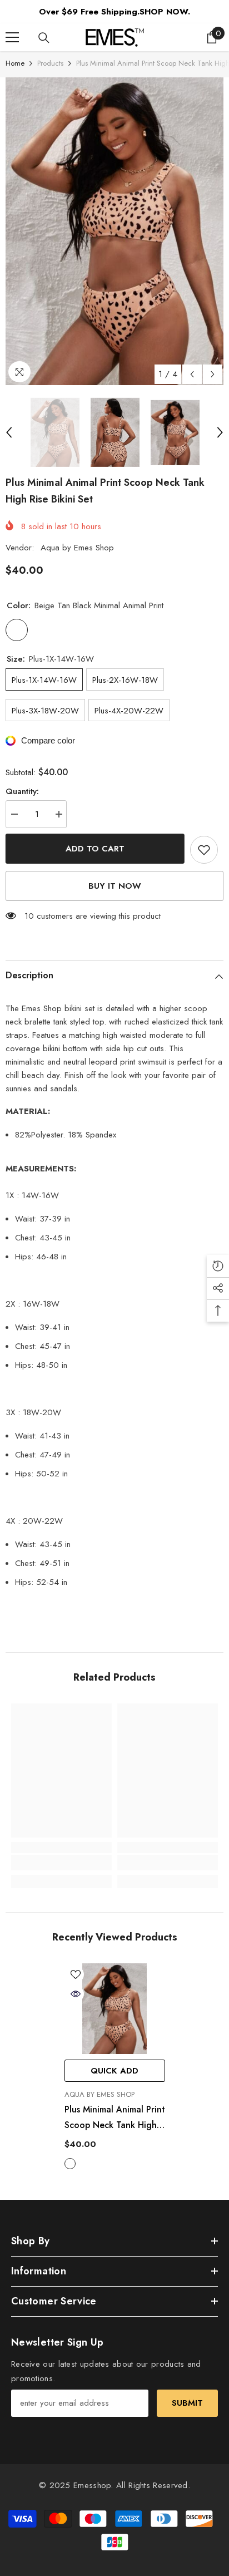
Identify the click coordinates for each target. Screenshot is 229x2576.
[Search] (44, 38)
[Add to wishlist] (204, 850)
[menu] (12, 37)
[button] (192, 374)
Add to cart (95, 849)
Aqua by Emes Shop (77, 548)
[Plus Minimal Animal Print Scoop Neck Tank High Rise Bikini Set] (115, 2009)
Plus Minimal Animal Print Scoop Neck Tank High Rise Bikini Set (115, 2118)
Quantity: (22, 791)
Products (50, 63)
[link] (61, 1863)
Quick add (114, 2071)
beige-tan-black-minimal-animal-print (70, 2164)
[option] (114, 231)
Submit (187, 2403)
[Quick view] (76, 1994)
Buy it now (115, 886)
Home (15, 63)
